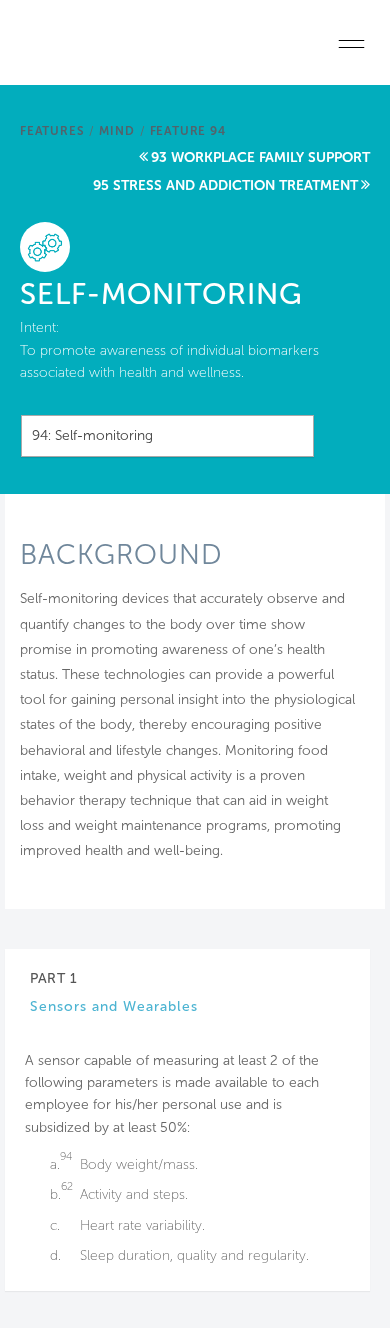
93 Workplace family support (260, 157)
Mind (116, 131)
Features (52, 131)
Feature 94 (188, 131)
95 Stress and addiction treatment (225, 185)
